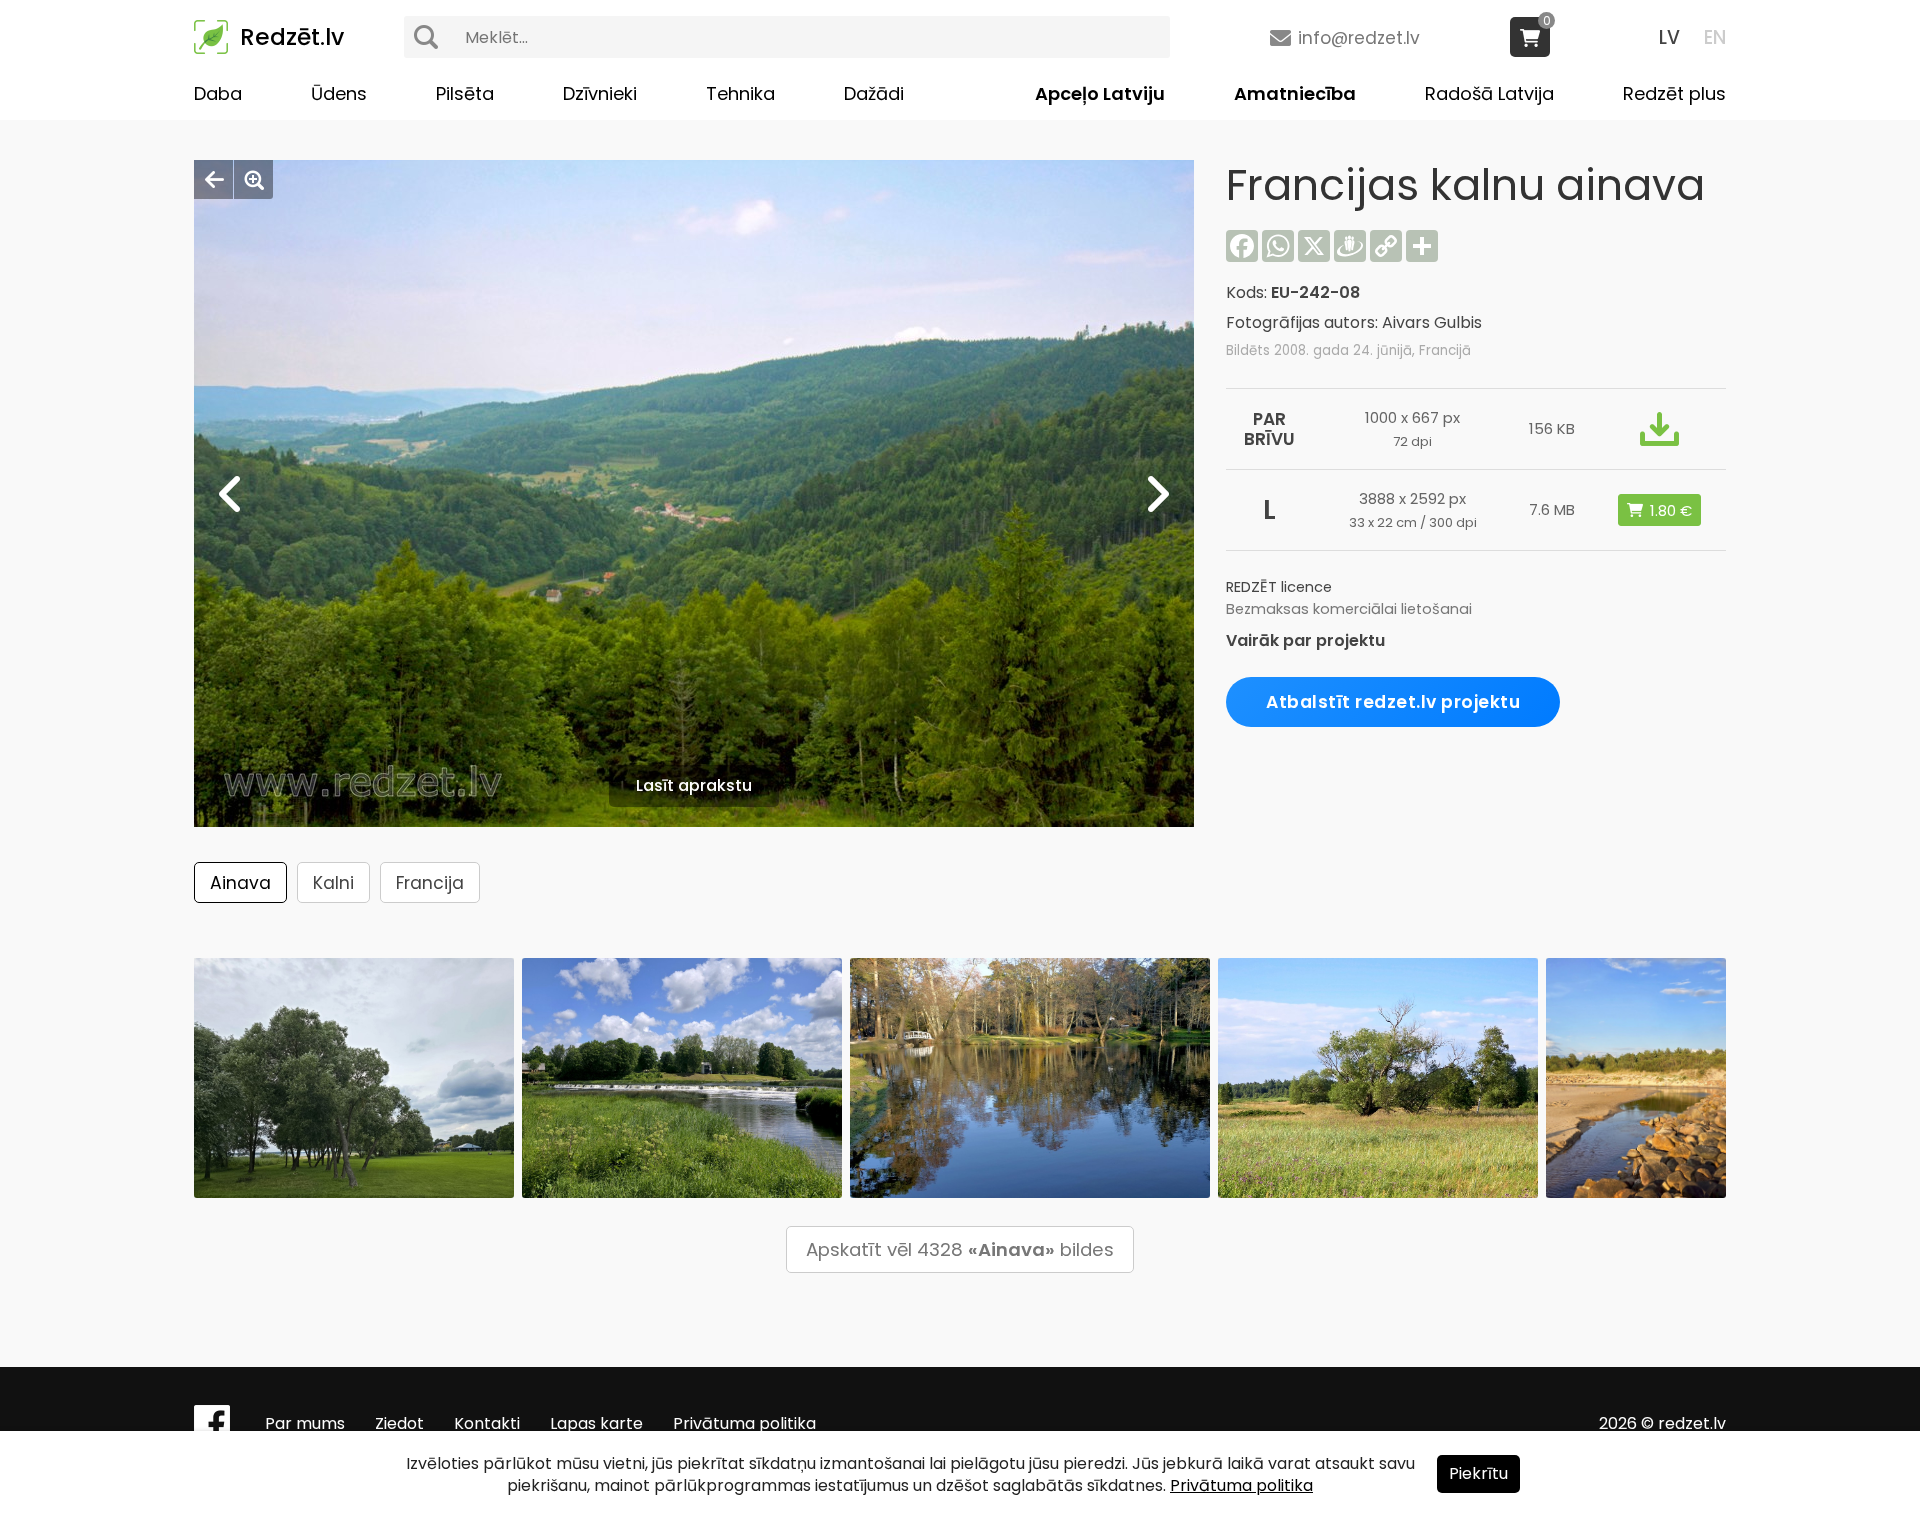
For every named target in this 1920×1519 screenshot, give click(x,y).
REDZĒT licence (1279, 587)
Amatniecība (1295, 93)
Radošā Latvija (1489, 93)
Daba (218, 93)
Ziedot (399, 1423)
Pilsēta (465, 93)
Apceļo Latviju (1100, 93)
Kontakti (487, 1423)
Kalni (333, 883)
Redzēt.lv (292, 37)
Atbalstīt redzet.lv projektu (1393, 702)
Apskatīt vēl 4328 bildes (960, 1249)
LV (1669, 37)
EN (1715, 37)
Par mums (305, 1423)
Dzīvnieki (600, 93)
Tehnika (740, 93)
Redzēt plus (1674, 93)
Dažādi (874, 93)
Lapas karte (596, 1423)
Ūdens (339, 93)
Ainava (240, 883)
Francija (430, 883)
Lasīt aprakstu (694, 785)
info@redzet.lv (1359, 38)
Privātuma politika (744, 1423)
